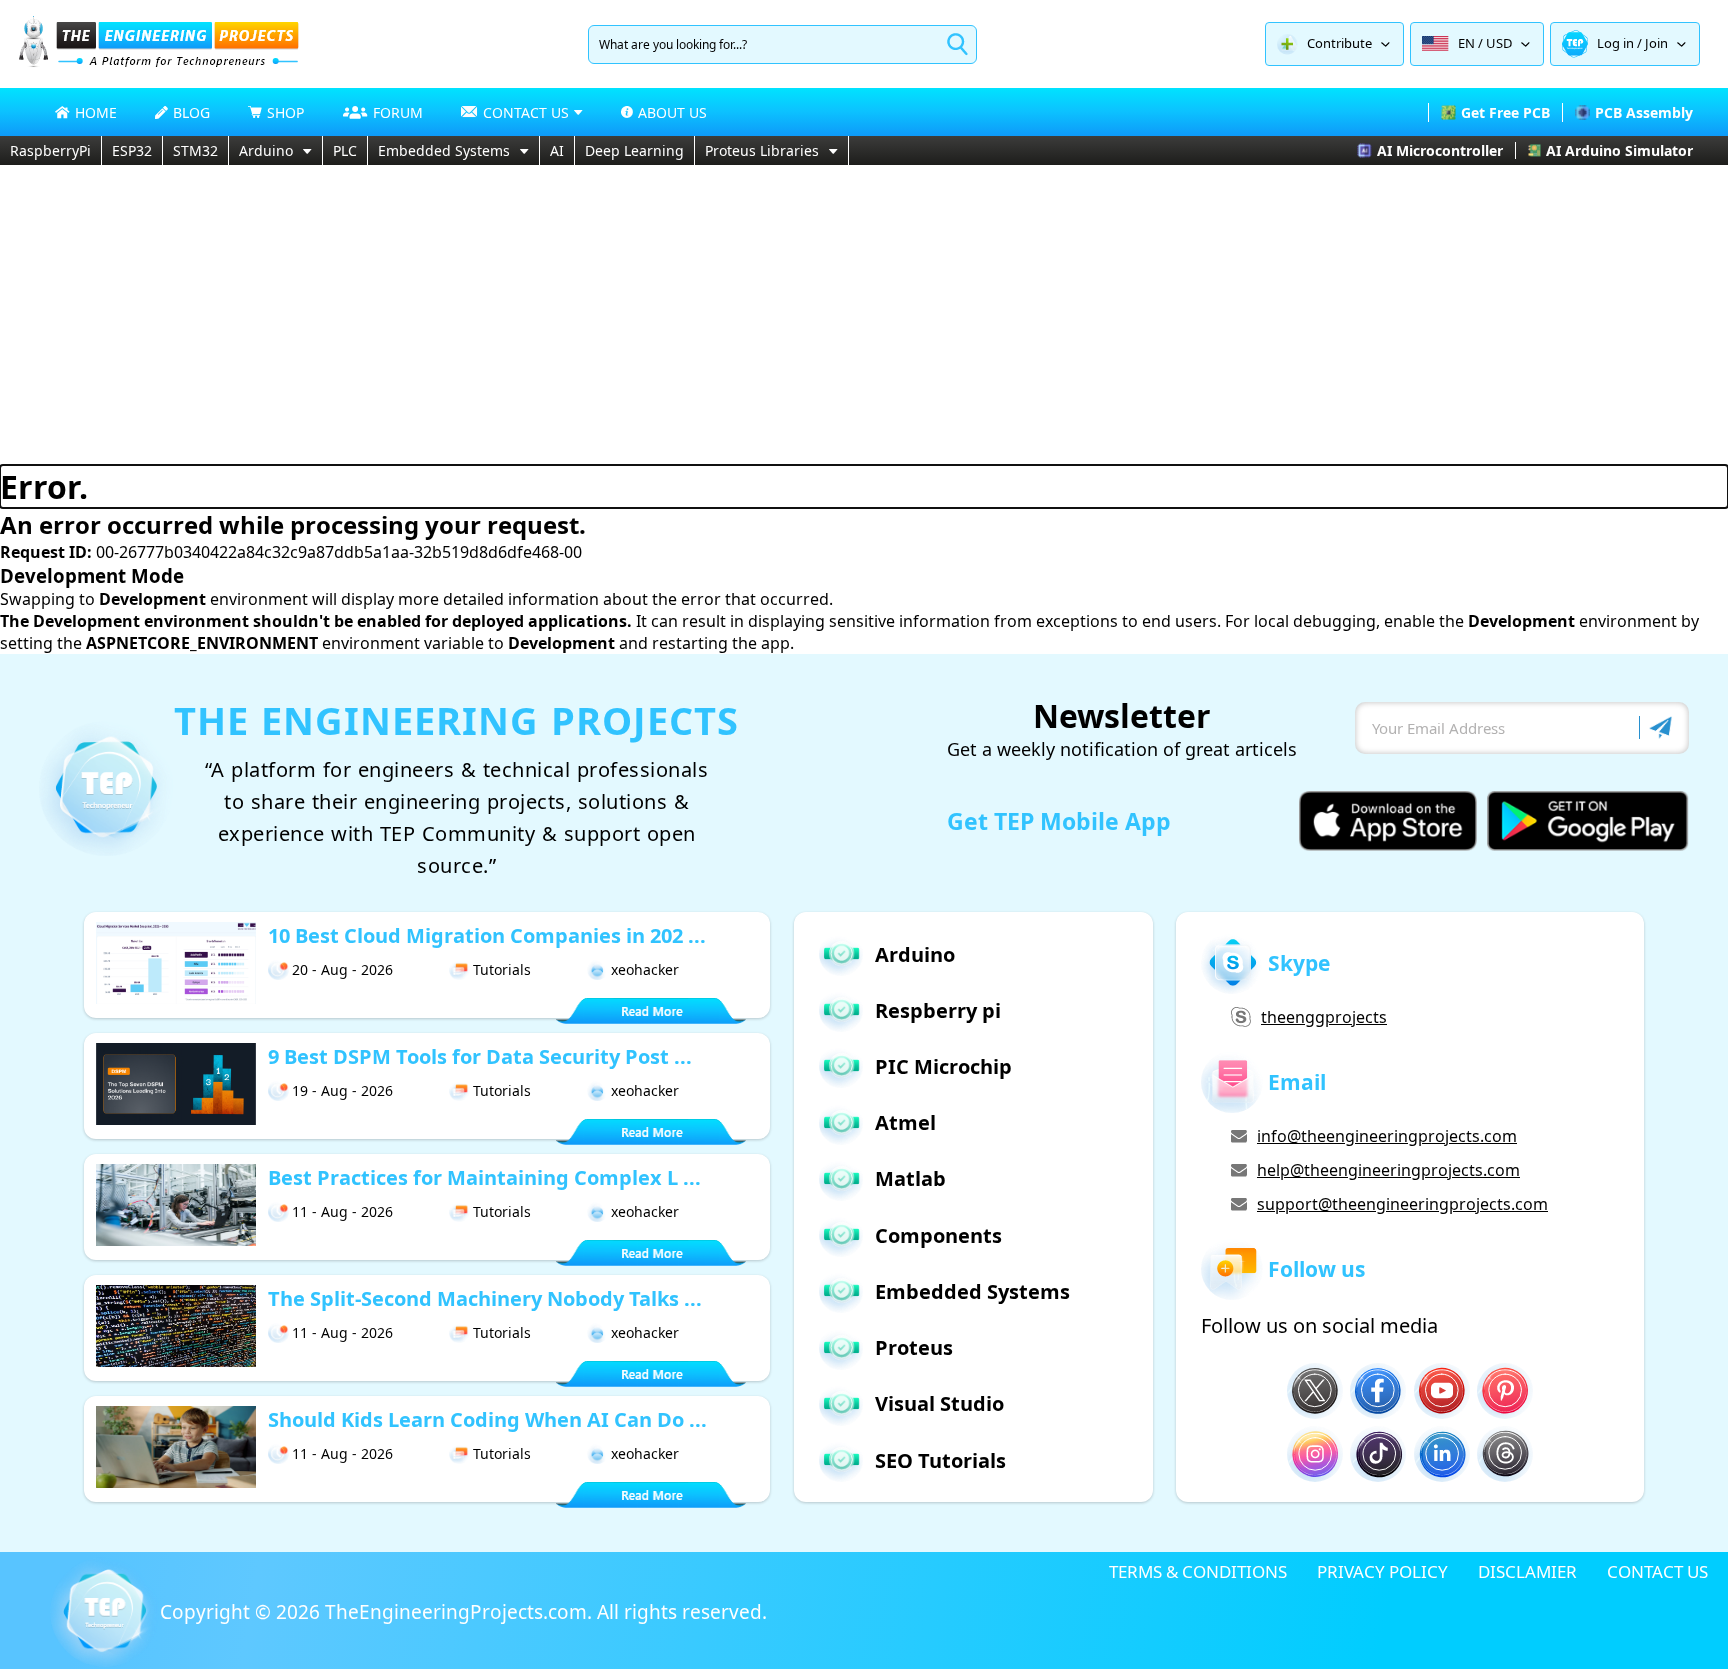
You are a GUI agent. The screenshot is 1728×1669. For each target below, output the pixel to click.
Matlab (910, 1178)
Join (1656, 43)
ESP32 (132, 150)
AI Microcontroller (1440, 150)
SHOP (285, 112)
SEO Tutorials (940, 1460)
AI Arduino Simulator (1619, 150)
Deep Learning (634, 150)
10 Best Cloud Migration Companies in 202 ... (487, 935)
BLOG (191, 112)
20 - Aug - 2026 (342, 969)
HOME (96, 112)
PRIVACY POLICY (1382, 1571)
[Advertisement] (864, 315)
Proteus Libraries (762, 150)
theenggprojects (1324, 1017)
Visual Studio (939, 1403)
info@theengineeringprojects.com (1387, 1136)
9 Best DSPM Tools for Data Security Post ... (480, 1056)
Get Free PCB (1505, 112)
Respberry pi (938, 1010)
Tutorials (502, 969)
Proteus (914, 1347)
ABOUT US (672, 112)
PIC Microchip (943, 1066)
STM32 (195, 150)
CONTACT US (1657, 1571)
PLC (345, 150)
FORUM (398, 112)
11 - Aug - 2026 (342, 1211)
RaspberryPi (50, 150)
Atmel (905, 1122)
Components (938, 1235)
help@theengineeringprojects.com (1388, 1170)
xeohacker (645, 969)
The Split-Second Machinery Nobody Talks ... (485, 1298)
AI (557, 150)
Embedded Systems (444, 150)
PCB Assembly (1644, 112)
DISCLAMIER (1527, 1571)
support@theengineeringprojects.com (1402, 1204)
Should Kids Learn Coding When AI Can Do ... (487, 1419)
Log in (1615, 43)
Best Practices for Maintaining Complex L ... (484, 1177)
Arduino (266, 150)
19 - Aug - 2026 (342, 1090)
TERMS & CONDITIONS (1198, 1571)
